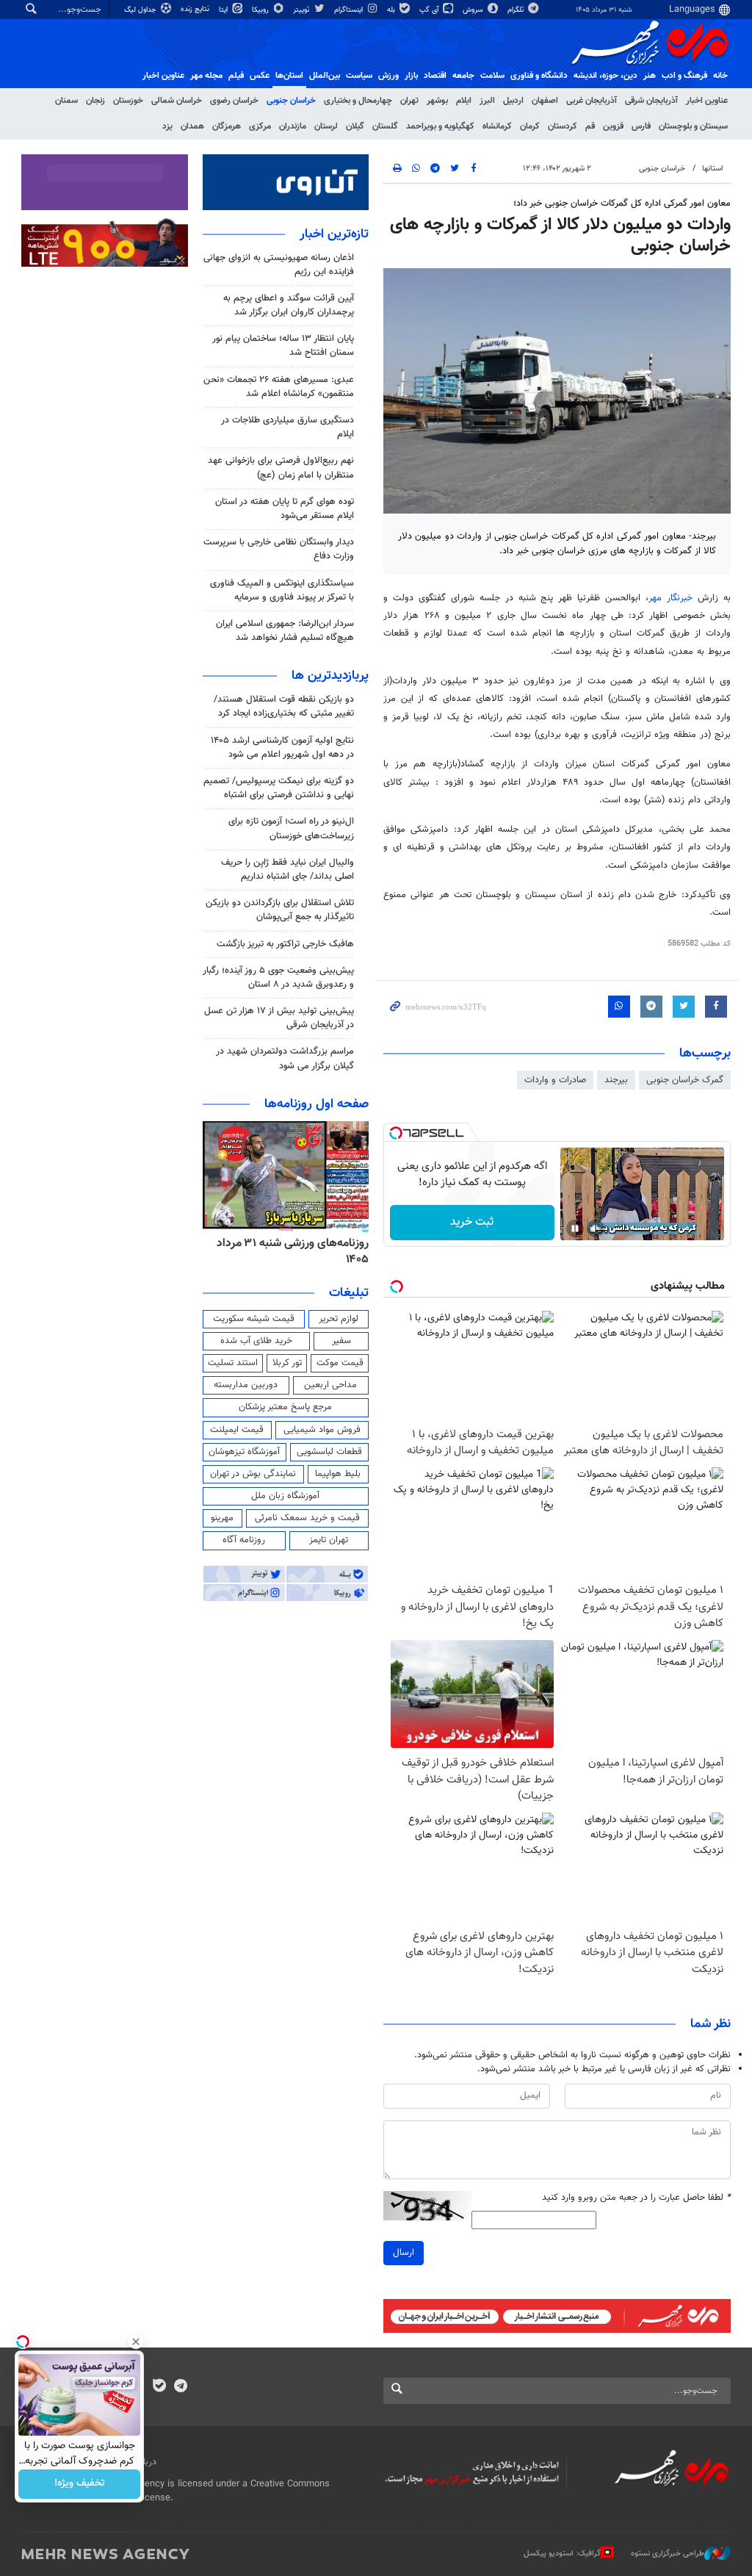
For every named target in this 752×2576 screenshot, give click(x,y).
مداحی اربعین (330, 1385)
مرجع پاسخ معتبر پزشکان (285, 1407)
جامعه (463, 76)
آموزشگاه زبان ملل (285, 1496)
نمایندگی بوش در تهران (253, 1474)
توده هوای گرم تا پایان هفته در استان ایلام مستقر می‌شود (285, 509)
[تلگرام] (180, 2387)
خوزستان (128, 101)
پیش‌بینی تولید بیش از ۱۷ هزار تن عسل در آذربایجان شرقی (279, 1018)
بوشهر (437, 101)
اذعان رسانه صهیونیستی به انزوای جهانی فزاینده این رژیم (279, 265)
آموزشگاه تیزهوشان (244, 1452)
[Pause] (575, 1228)
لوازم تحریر (339, 1319)
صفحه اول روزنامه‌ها (317, 1104)
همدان (192, 126)
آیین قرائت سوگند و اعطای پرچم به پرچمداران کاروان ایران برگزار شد (289, 305)
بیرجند (616, 1080)
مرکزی (260, 126)
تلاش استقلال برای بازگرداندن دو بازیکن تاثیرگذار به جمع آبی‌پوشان (280, 910)
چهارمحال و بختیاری (358, 101)
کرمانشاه (497, 126)
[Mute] (596, 1228)
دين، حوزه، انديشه (605, 76)
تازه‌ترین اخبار (334, 234)
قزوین (613, 126)
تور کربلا (287, 1363)
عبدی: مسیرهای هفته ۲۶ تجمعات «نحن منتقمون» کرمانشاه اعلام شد (279, 387)
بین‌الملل (325, 76)
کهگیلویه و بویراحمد (440, 126)
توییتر (302, 10)
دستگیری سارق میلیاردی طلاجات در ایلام (288, 427)
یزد (167, 126)
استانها (713, 169)
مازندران (293, 126)
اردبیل (513, 101)
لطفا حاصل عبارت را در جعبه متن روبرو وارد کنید (636, 2198)
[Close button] (136, 2342)
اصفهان (545, 101)
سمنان (66, 101)
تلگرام (517, 10)
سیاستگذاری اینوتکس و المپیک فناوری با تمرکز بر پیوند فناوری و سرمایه (282, 590)
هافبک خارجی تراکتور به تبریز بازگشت (285, 944)
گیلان (355, 126)
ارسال (404, 2253)
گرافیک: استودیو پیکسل (562, 2554)
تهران (409, 101)
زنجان (95, 101)
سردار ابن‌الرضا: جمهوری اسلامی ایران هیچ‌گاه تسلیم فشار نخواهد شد (285, 631)
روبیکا (261, 10)
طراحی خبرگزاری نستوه (668, 2554)
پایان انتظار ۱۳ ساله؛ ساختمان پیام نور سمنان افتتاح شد (283, 346)
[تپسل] (396, 1133)
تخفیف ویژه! (80, 2484)
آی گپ (430, 10)
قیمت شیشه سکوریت (254, 1319)
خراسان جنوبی (291, 101)
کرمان (530, 126)
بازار (411, 76)
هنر (650, 76)
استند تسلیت (233, 1363)
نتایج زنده (196, 9)
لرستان (326, 126)
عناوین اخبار (707, 101)
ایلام (464, 101)
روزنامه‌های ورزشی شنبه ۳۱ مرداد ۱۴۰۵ (293, 1252)
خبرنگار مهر (670, 598)
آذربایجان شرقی (651, 101)
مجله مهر (206, 76)
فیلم (236, 76)
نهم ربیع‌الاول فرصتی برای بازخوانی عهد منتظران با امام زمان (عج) (281, 468)
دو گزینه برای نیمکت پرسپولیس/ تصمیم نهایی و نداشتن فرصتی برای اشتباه (279, 788)
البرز (487, 101)
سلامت (492, 76)
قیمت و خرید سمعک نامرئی (307, 1518)
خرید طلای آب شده (256, 1341)
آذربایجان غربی (592, 101)
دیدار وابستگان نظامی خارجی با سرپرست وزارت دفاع (279, 549)
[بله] (159, 2387)
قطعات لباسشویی (329, 1452)
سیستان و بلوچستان (693, 126)
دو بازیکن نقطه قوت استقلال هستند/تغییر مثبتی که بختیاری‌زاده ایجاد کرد (284, 706)
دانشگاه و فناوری (539, 76)
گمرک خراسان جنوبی (685, 1080)
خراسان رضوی (234, 101)
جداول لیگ (141, 10)
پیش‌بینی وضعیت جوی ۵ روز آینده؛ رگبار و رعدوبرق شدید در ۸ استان (278, 978)
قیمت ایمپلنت (237, 1430)
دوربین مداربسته (246, 1385)
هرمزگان (227, 126)
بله (392, 10)
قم (590, 126)
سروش (474, 10)
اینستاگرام (350, 10)
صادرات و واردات (555, 1080)
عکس (260, 76)
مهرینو (222, 1518)
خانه (720, 76)
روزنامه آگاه (244, 1540)
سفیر (341, 1341)
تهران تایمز (329, 1540)
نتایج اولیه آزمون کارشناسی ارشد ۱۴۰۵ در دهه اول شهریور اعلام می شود (282, 748)
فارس (641, 126)
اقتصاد (435, 76)
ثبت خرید (472, 1222)
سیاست (359, 76)
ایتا (224, 10)
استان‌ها (289, 76)
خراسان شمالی (177, 101)
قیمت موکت (340, 1363)
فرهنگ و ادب (684, 76)
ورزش (388, 76)
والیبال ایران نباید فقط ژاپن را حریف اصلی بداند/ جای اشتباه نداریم (288, 870)
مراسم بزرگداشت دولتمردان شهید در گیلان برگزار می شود (285, 1058)
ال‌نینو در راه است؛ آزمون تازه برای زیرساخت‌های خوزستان (291, 828)
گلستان (385, 126)
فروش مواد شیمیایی (322, 1430)
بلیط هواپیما (338, 1474)
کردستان (563, 126)
